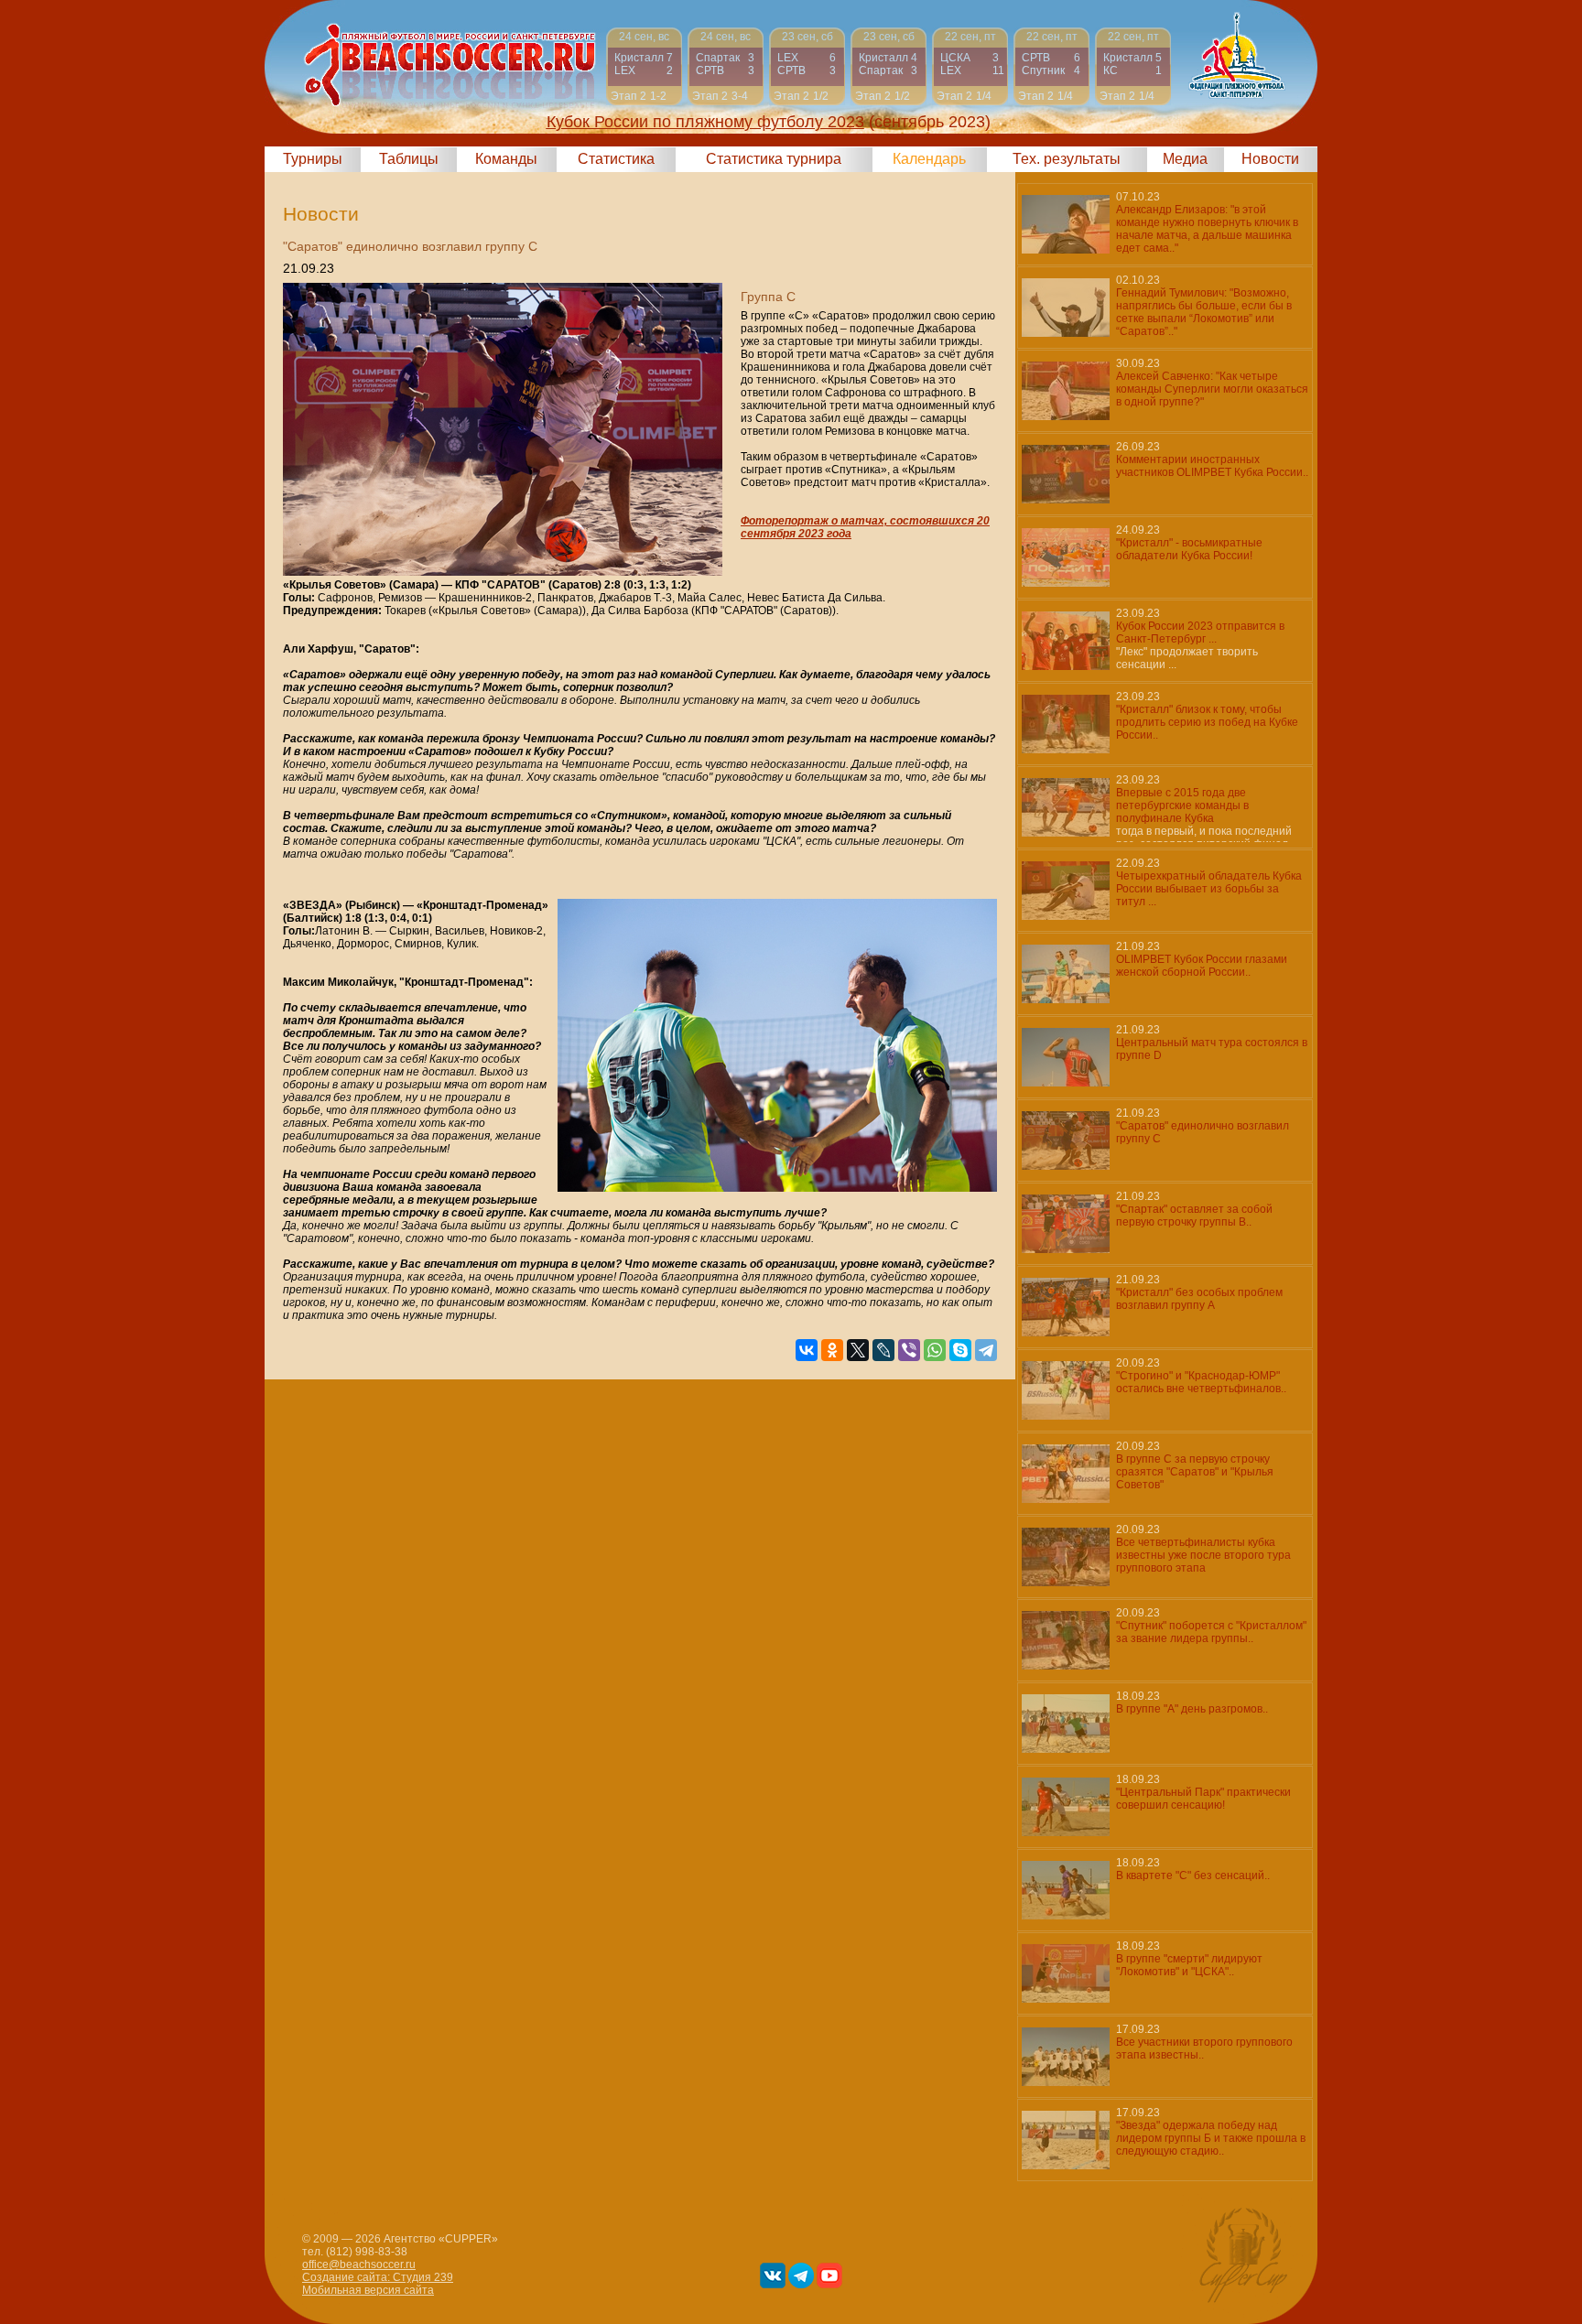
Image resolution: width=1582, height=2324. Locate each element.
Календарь (929, 159)
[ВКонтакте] (807, 1350)
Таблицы (409, 159)
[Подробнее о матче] (644, 66)
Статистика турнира (774, 159)
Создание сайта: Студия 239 (378, 2277)
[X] (858, 1350)
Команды (506, 159)
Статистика (616, 159)
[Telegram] (986, 1350)
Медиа (1185, 159)
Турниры (313, 159)
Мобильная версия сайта (368, 2290)
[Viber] (909, 1350)
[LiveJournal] (883, 1350)
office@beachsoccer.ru (359, 2265)
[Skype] (960, 1350)
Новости (1270, 159)
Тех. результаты (1067, 159)
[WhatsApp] (935, 1350)
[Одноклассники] (832, 1350)
